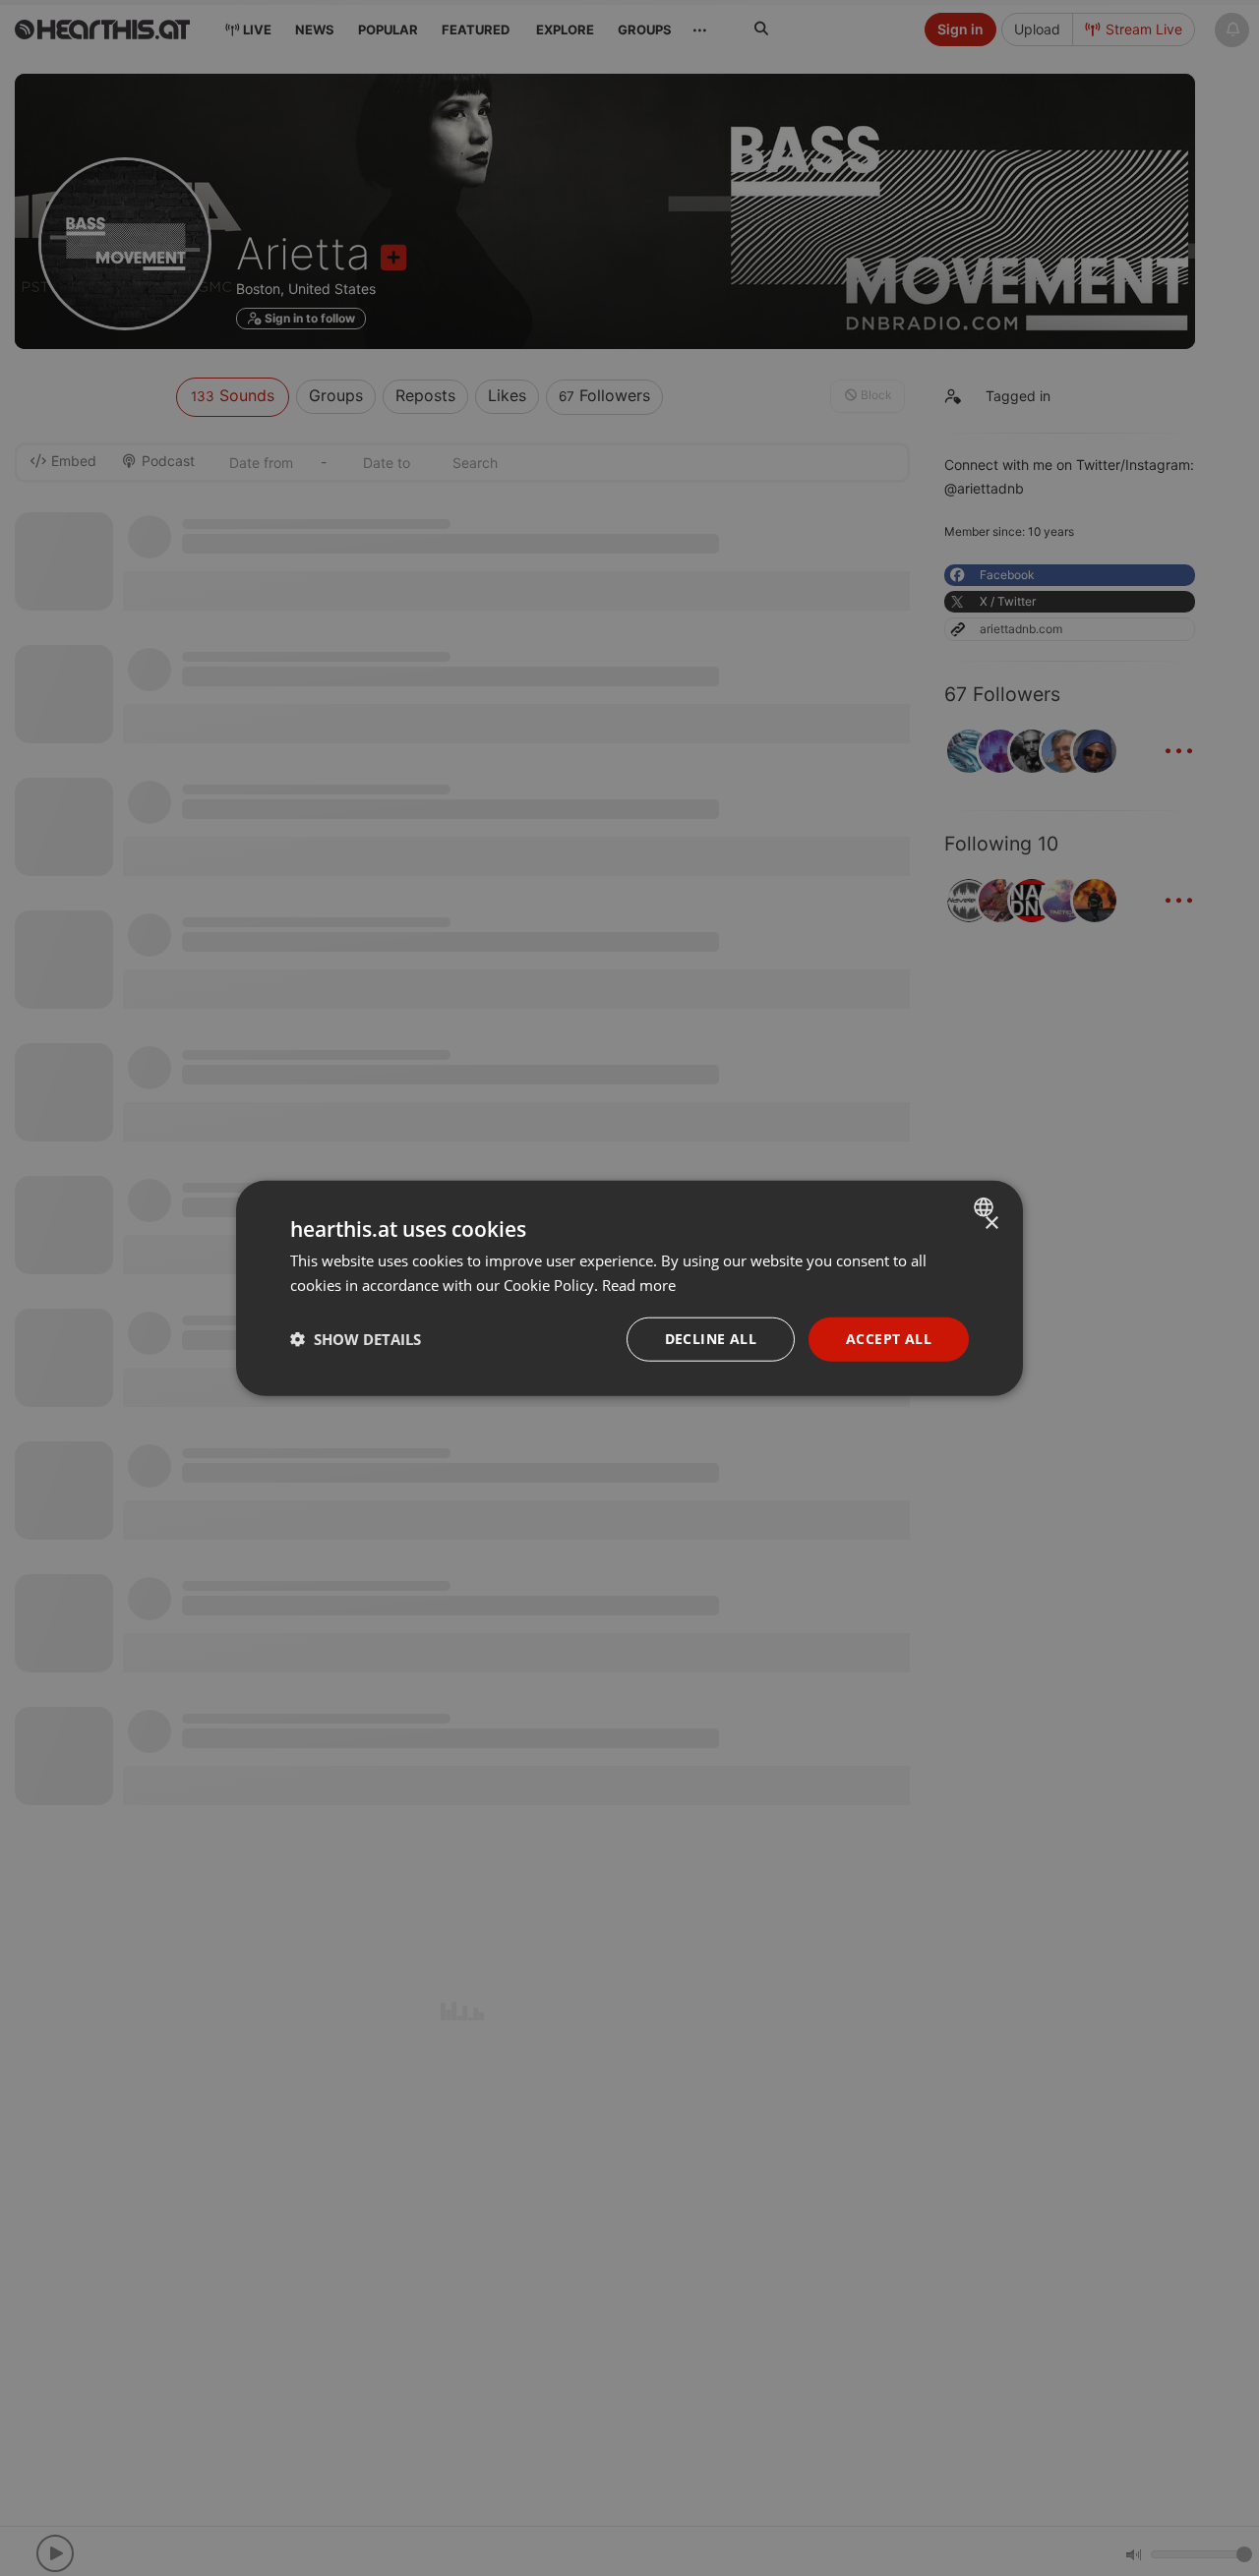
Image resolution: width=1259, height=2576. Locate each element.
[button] (356, 1339)
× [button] (991, 1224)
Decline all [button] (711, 1339)
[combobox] (986, 1207)
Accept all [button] (889, 1339)
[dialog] (629, 1288)
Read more (639, 1285)
